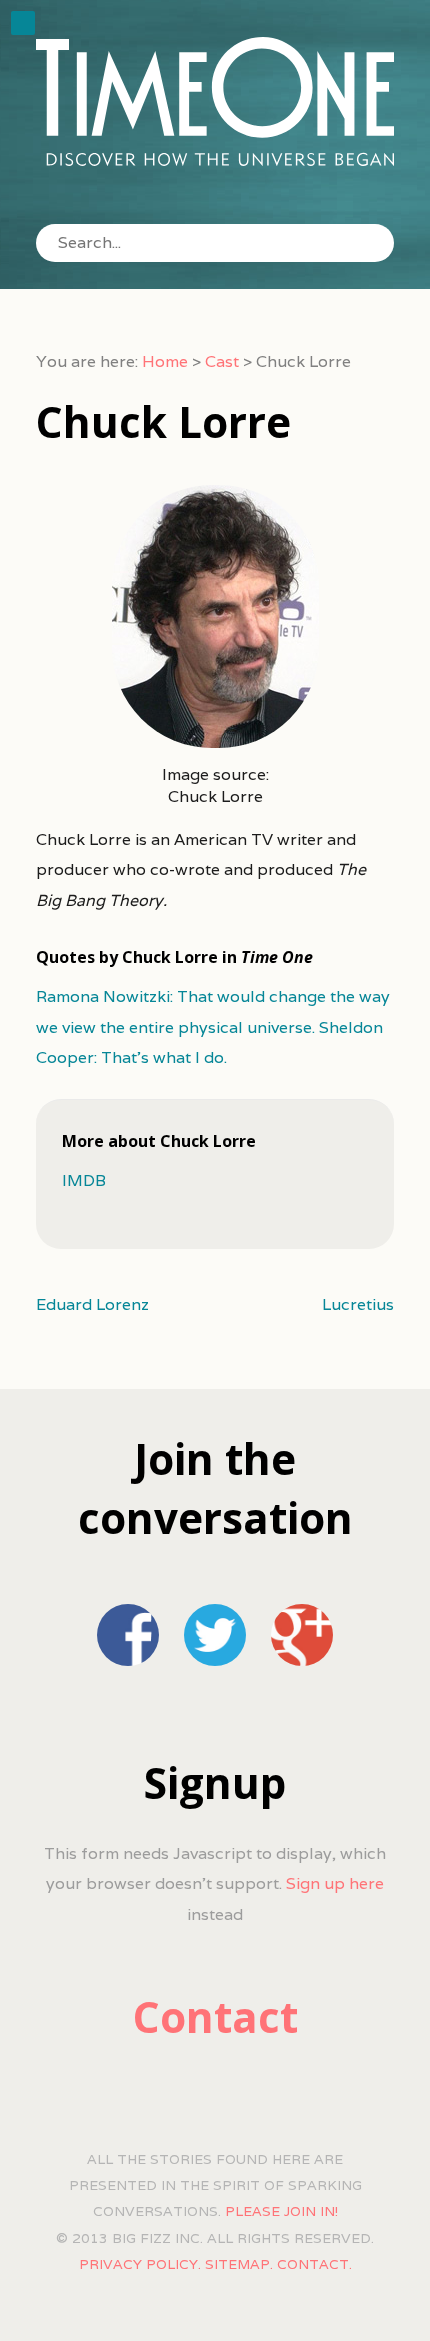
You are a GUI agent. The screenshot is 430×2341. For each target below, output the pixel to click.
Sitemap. (239, 2264)
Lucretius (358, 1304)
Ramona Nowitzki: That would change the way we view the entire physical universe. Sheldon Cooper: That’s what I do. (213, 1027)
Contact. (314, 2264)
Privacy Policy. (140, 2264)
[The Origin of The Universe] (215, 101)
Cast (222, 361)
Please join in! (281, 2211)
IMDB (84, 1180)
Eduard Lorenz (92, 1304)
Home (165, 361)
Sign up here (335, 1883)
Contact (215, 2016)
